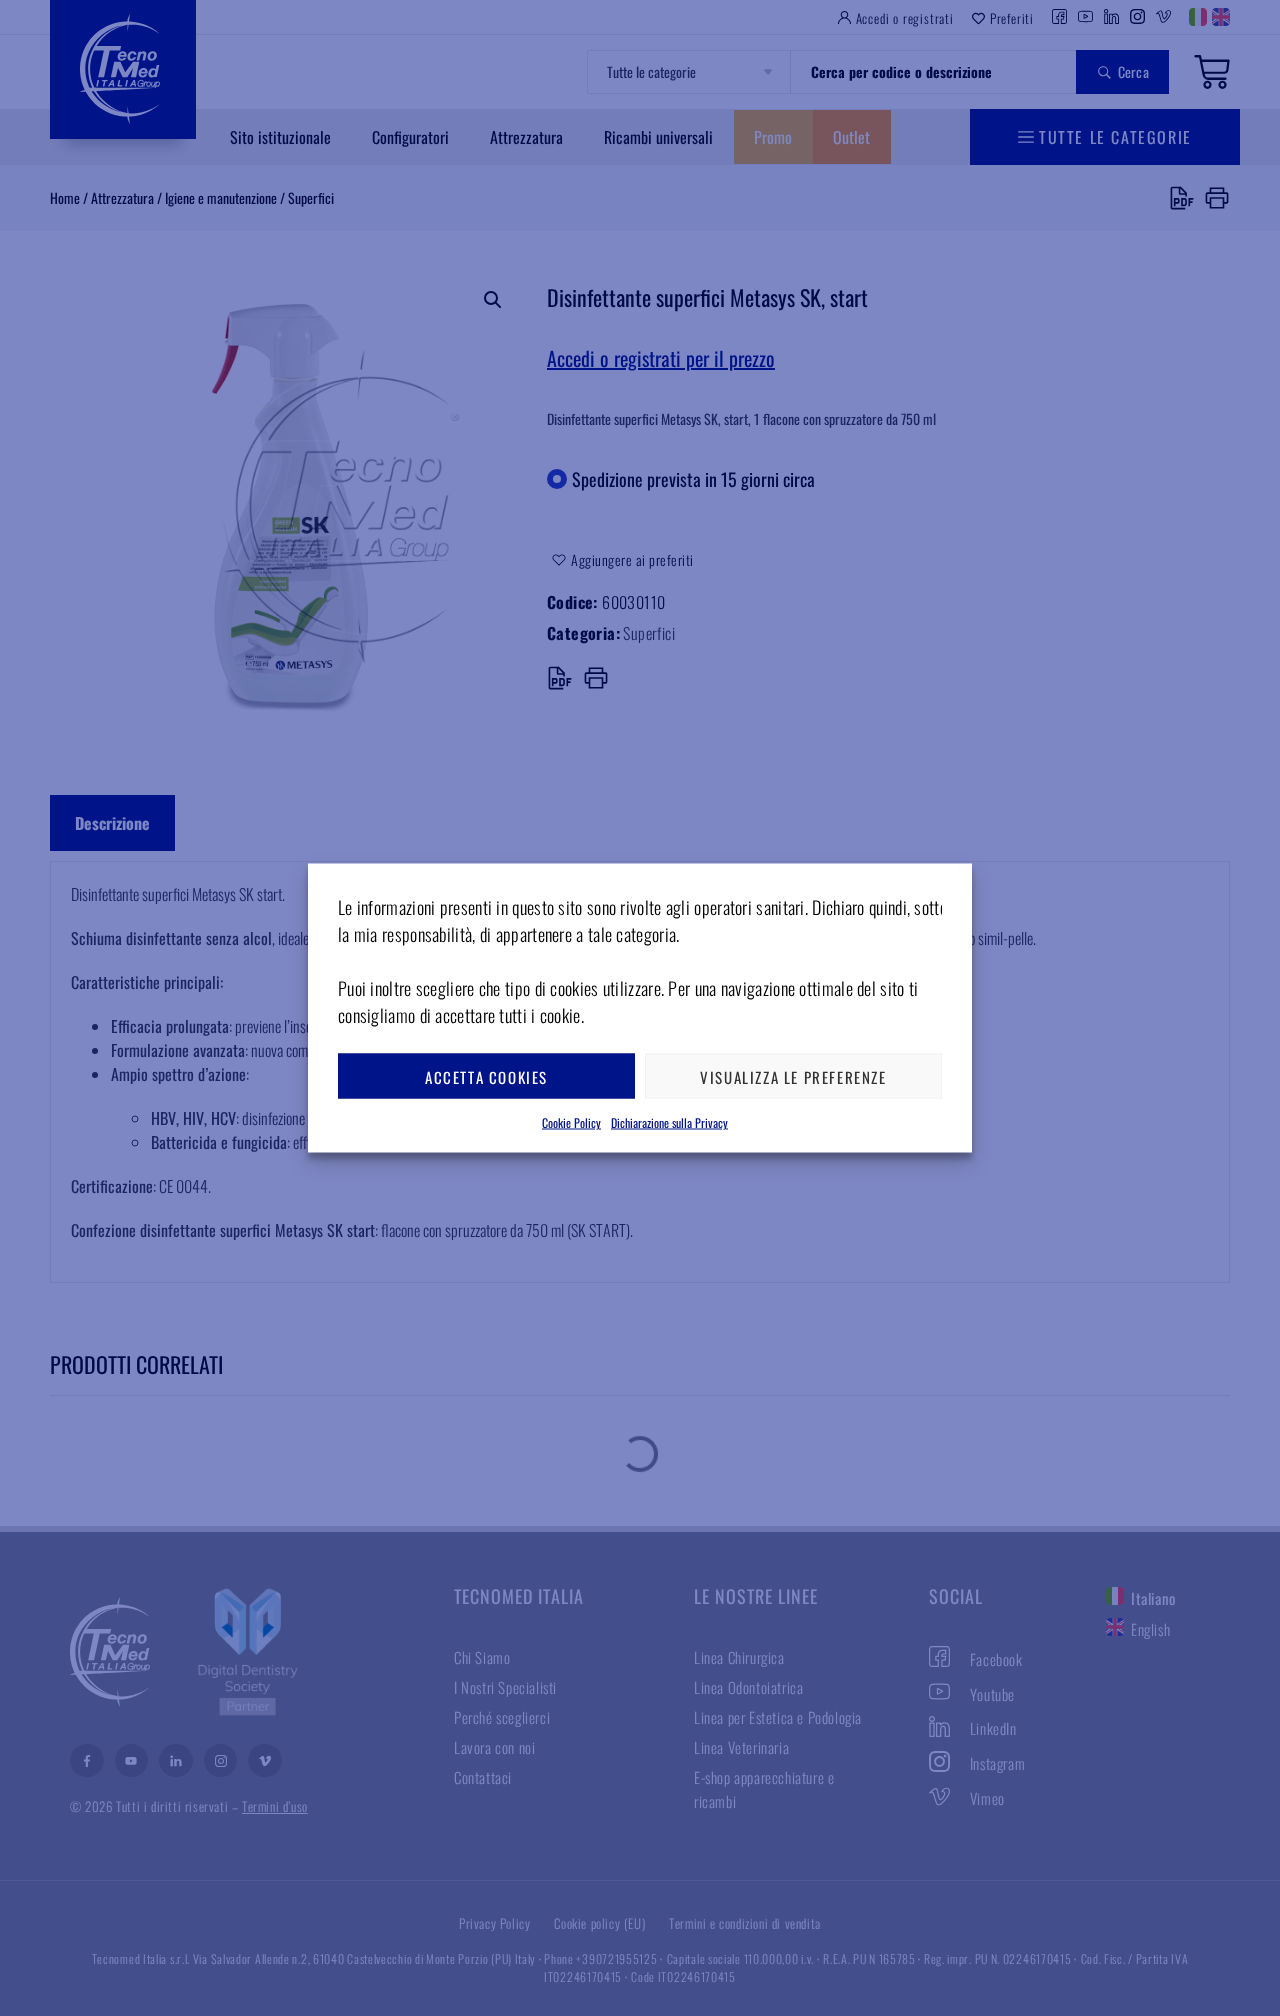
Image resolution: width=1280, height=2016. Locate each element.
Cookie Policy (571, 1122)
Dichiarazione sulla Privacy (669, 1122)
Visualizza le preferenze (793, 1076)
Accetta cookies (486, 1076)
